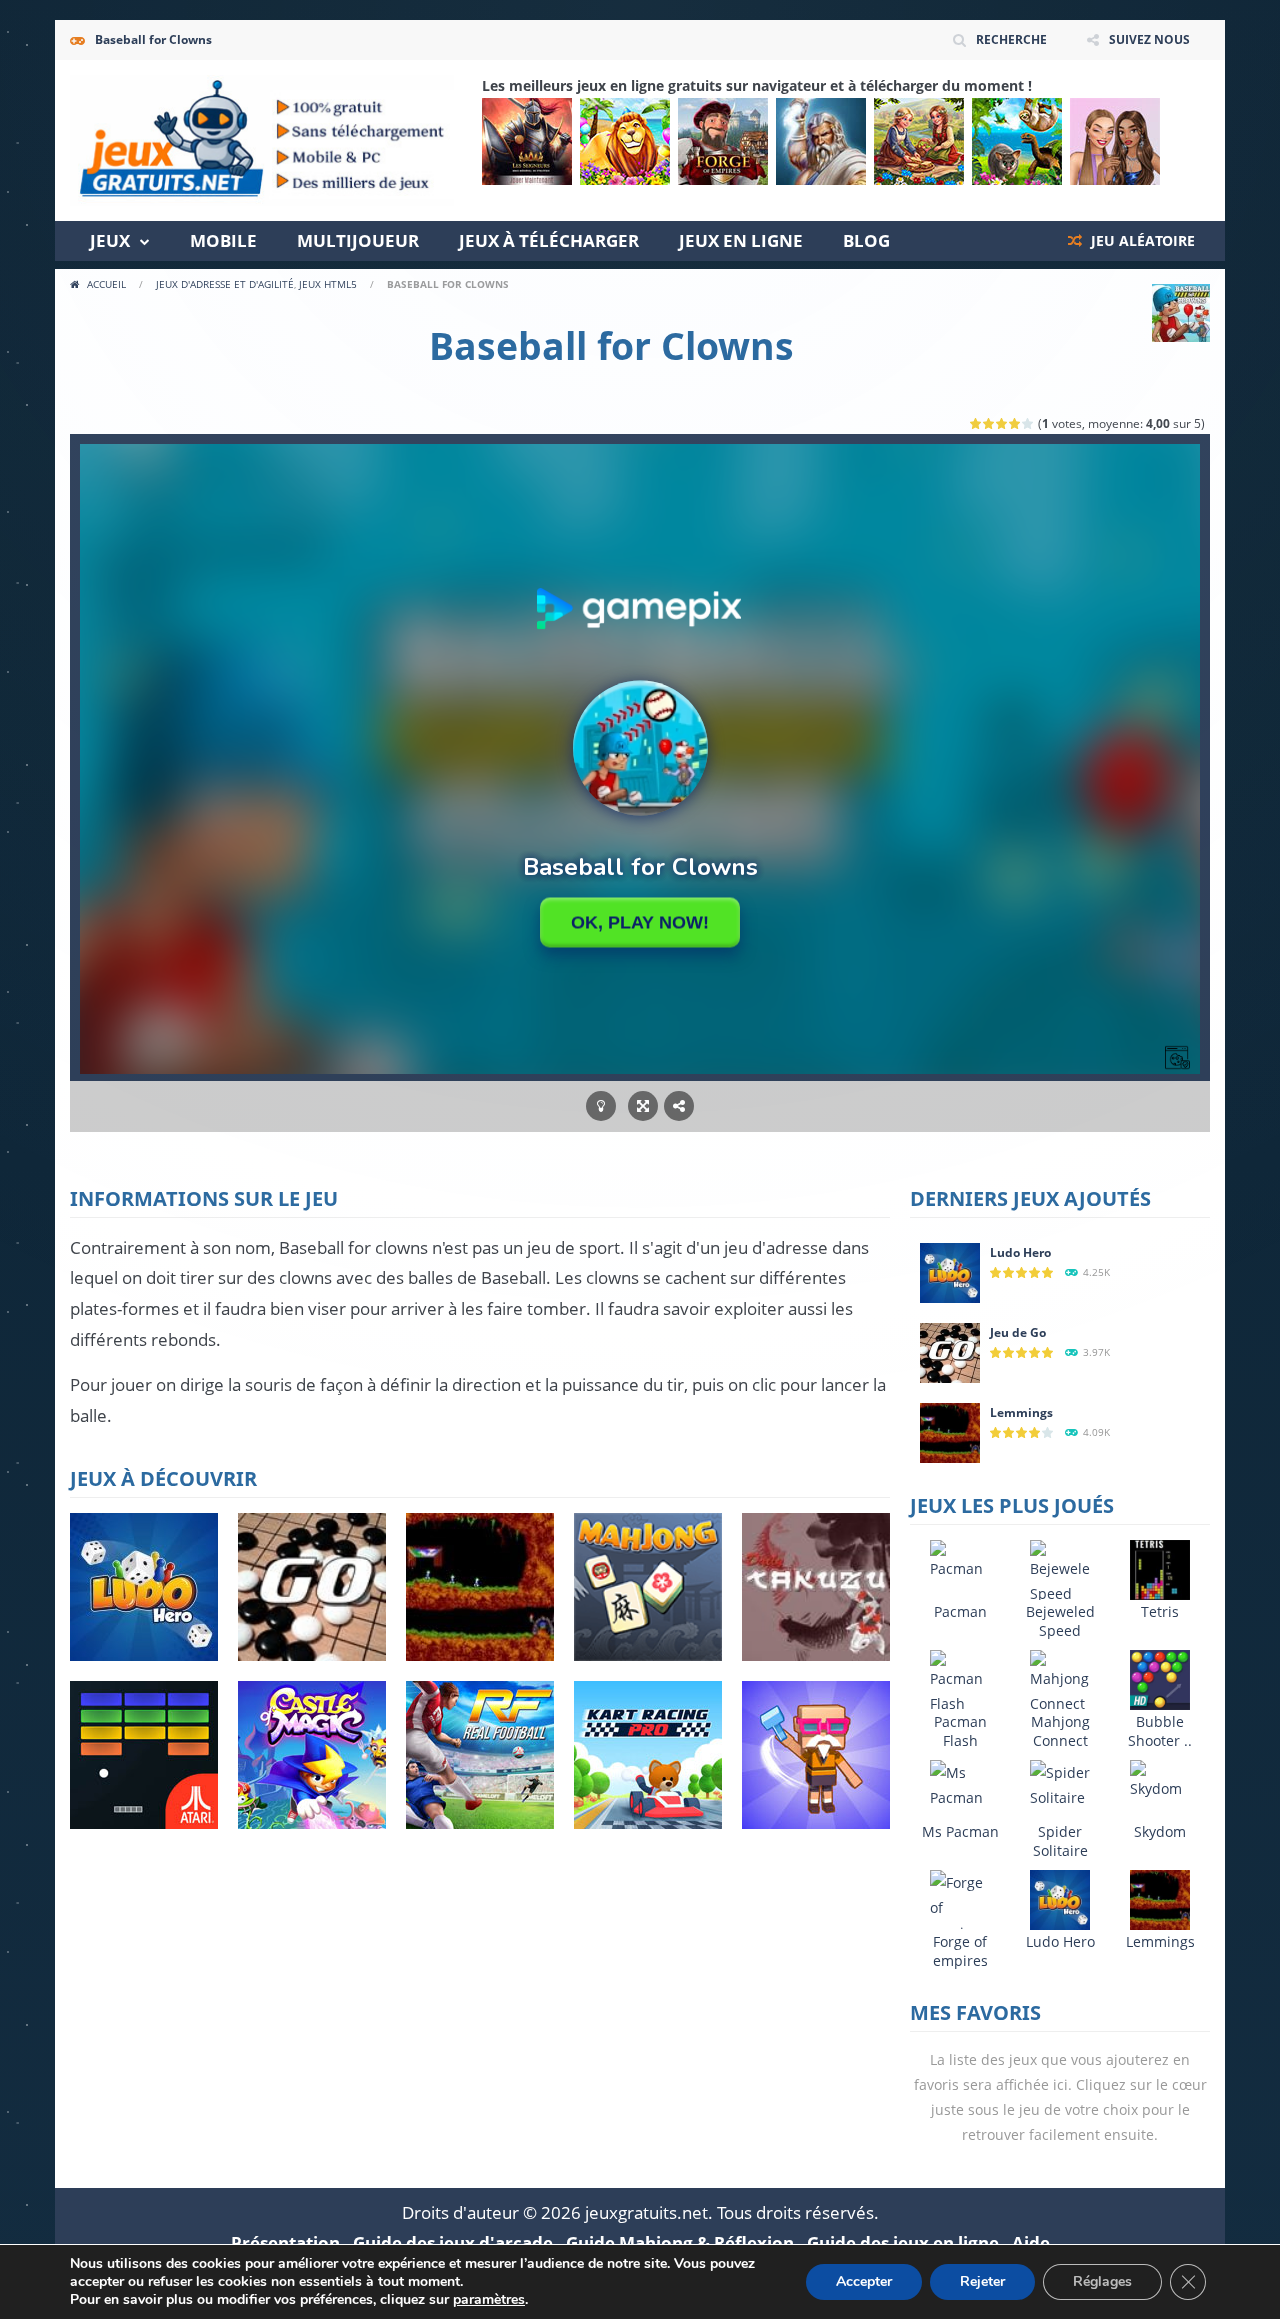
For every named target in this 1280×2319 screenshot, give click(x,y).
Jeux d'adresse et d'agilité (225, 284)
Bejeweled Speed (1060, 1621)
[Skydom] (1160, 1778)
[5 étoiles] (1028, 423)
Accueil (106, 284)
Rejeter (982, 2281)
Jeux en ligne (741, 240)
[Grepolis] (821, 141)
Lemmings (1021, 1412)
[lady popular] (1115, 141)
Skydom (1160, 1831)
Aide (1031, 2242)
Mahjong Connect (1060, 1731)
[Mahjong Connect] (1060, 1681)
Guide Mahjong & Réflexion (680, 2242)
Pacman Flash (960, 1731)
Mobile (223, 240)
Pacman (960, 1611)
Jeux (110, 240)
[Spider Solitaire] (1060, 1783)
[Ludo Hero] (950, 1271)
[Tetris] (1160, 1568)
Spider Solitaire (1060, 1841)
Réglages (1102, 2281)
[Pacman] (960, 1558)
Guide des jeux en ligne (903, 2242)
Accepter (864, 2281)
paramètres (489, 2300)
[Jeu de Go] (950, 1351)
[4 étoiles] (1015, 423)
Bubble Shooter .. (1160, 1731)
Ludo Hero (1020, 1252)
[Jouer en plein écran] (643, 1106)
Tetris (1160, 1611)
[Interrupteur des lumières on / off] (601, 1106)
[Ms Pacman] (960, 1783)
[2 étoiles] (989, 423)
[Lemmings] (950, 1431)
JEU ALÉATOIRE (1141, 240)
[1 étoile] (976, 423)
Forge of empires (960, 1951)
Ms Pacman (960, 1831)
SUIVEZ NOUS (1149, 39)
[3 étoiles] (1002, 423)
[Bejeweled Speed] (1060, 1571)
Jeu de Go (1018, 1332)
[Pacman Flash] (960, 1681)
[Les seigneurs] (527, 141)
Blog (866, 240)
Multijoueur (358, 240)
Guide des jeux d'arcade (453, 2242)
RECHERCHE (1011, 39)
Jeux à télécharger (549, 240)
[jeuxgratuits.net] (262, 138)
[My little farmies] (919, 141)
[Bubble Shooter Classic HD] (1160, 1678)
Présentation (285, 2242)
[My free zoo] (1017, 141)
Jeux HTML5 (328, 284)
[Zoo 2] (625, 141)
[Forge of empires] (723, 141)
